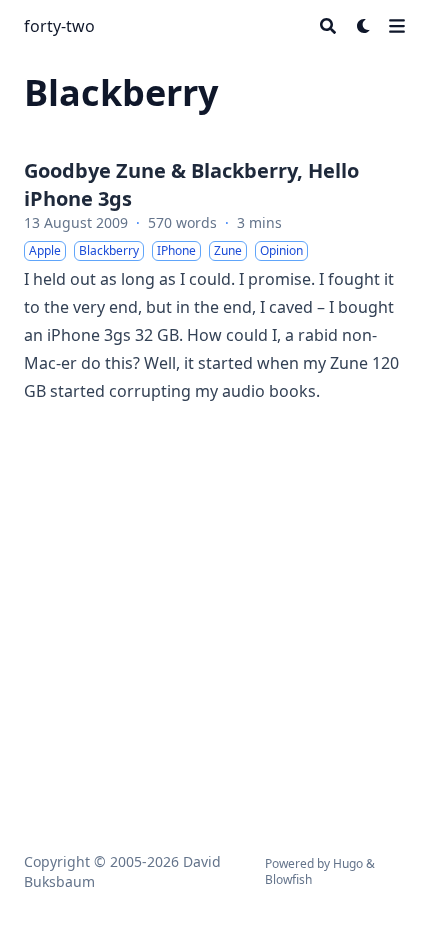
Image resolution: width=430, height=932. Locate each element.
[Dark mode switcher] (364, 26)
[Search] (328, 26)
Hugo (348, 863)
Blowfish (288, 879)
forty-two (59, 26)
